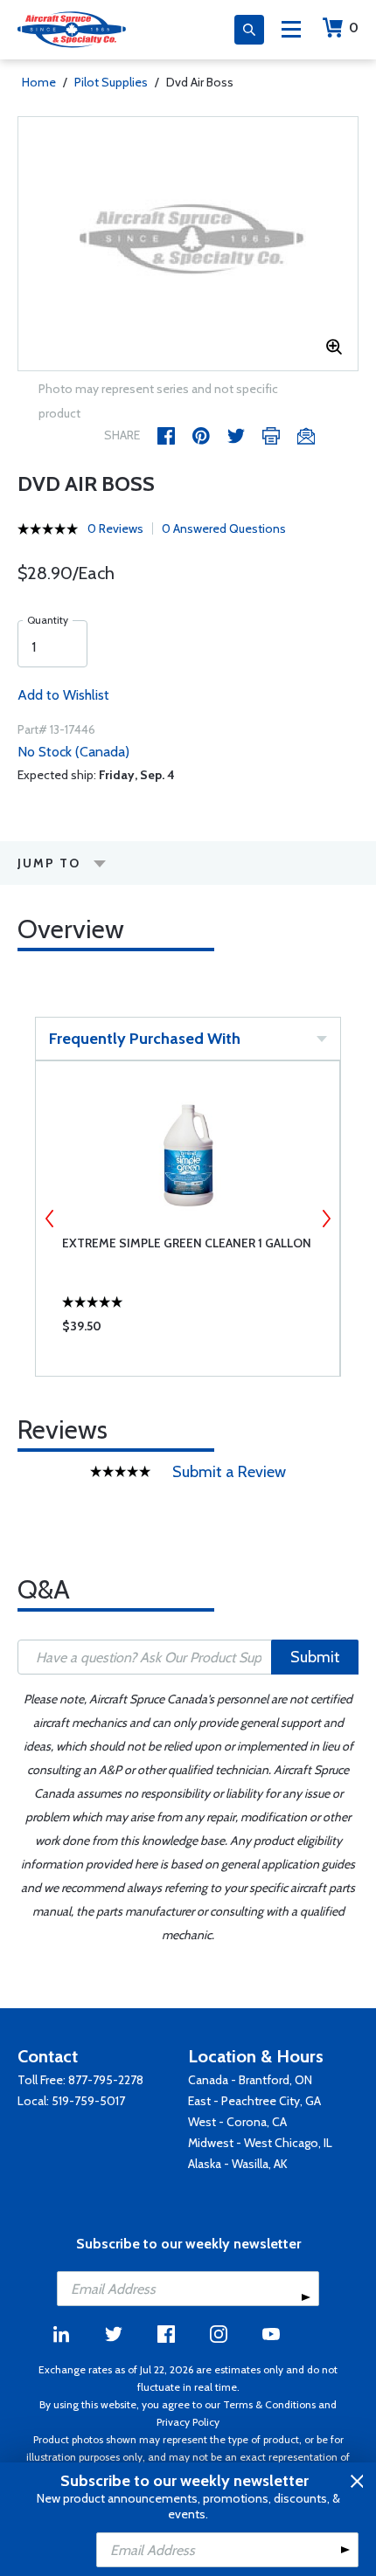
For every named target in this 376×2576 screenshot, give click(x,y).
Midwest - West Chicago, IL (260, 2143)
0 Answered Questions (224, 528)
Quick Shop (188, 1330)
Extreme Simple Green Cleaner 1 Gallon (187, 1243)
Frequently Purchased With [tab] (145, 1039)
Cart (354, 28)
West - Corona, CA (237, 2122)
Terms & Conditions (269, 2404)
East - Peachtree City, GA (254, 2101)
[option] (188, 244)
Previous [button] (50, 1219)
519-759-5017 (88, 2101)
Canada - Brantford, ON (250, 2080)
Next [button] (326, 1219)
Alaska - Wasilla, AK (238, 2164)
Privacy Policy (188, 2422)
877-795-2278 (106, 2080)
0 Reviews (115, 528)
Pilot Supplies (111, 82)
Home (39, 82)
